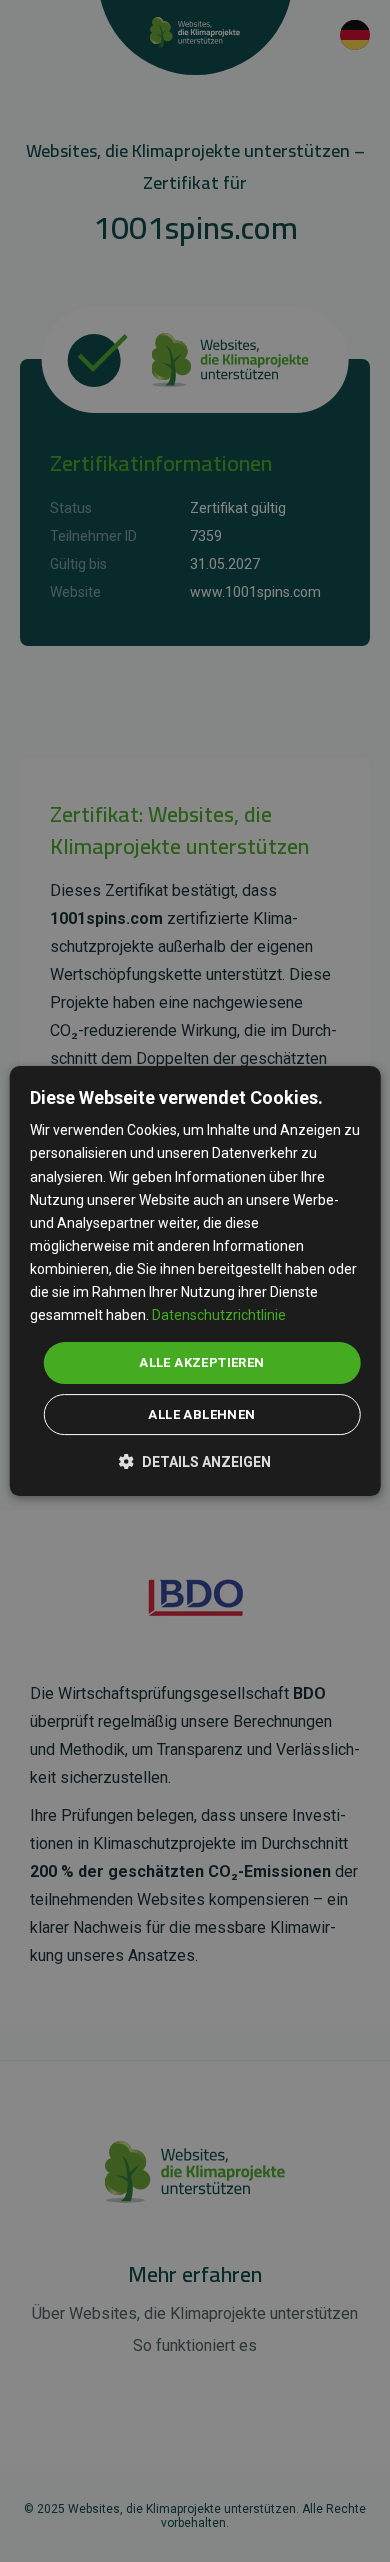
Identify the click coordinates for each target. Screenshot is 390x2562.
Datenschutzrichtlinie (219, 1315)
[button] (195, 1460)
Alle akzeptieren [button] (201, 1362)
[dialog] (195, 1281)
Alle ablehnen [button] (201, 1414)
